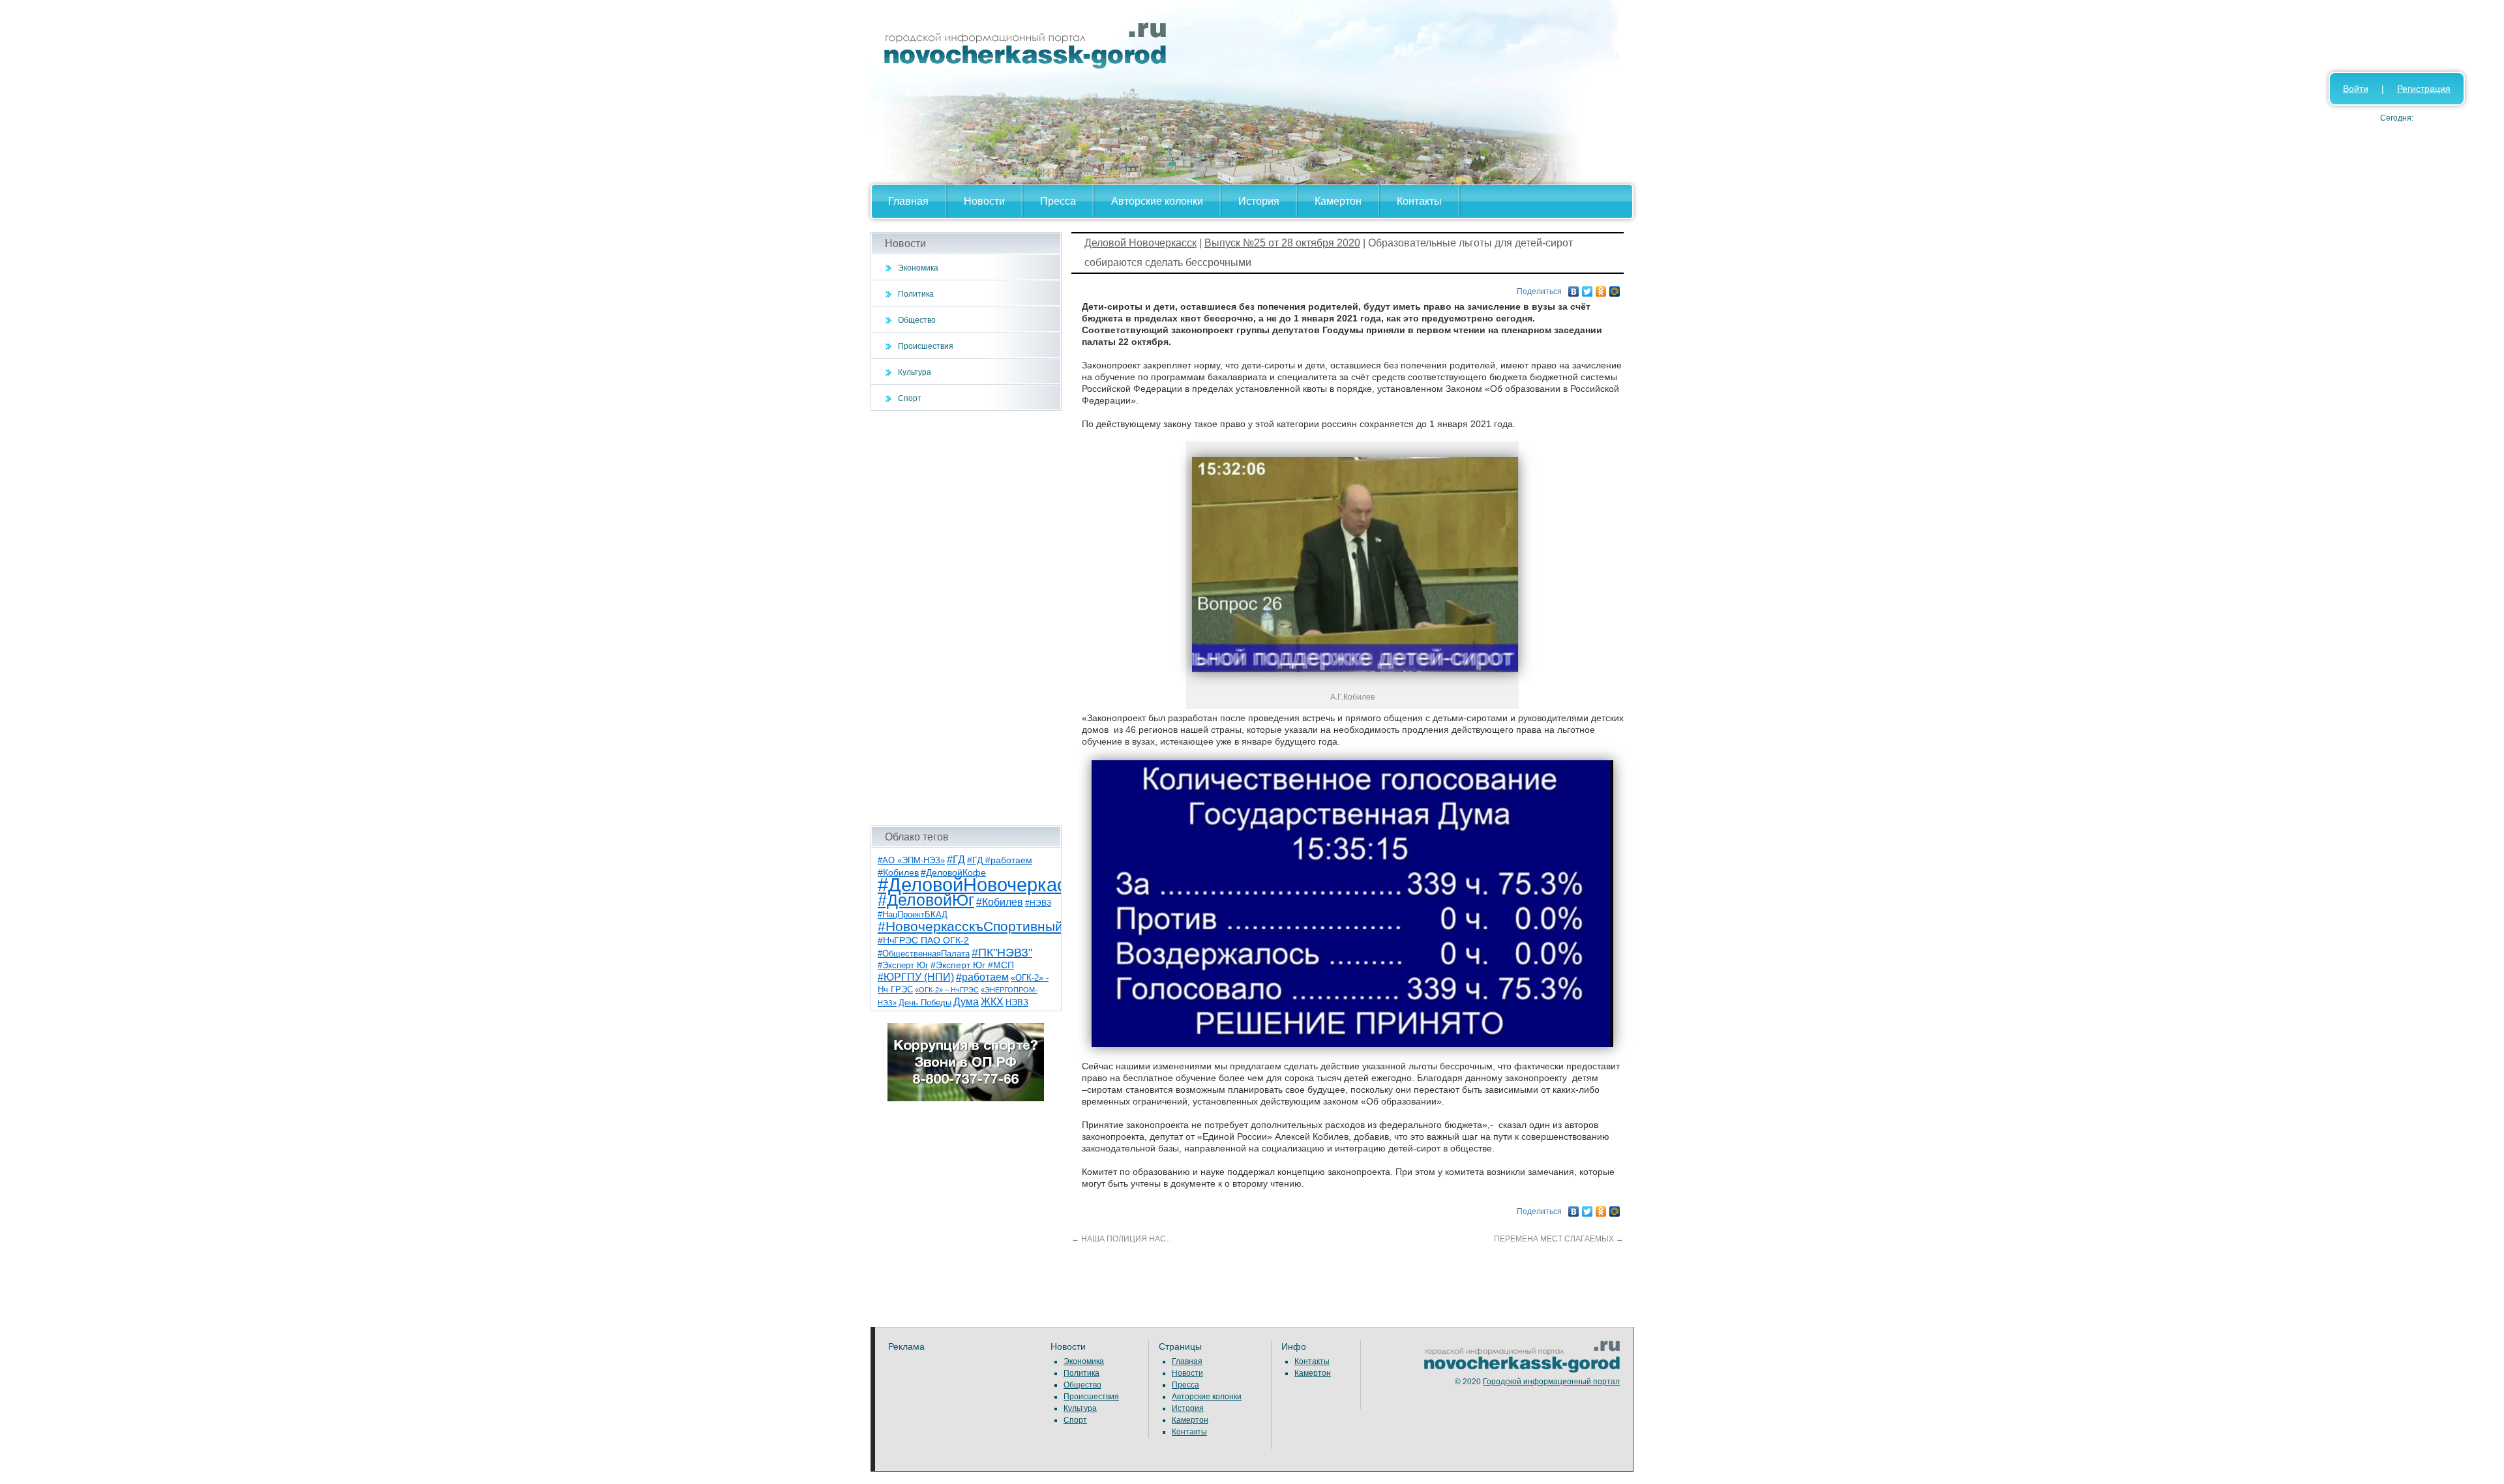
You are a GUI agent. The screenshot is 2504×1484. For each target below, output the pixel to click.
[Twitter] (1587, 288)
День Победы (925, 1003)
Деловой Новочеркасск (1140, 243)
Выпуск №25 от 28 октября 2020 (1282, 243)
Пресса (1058, 201)
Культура (915, 372)
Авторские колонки (1157, 201)
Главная (908, 201)
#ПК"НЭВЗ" (1002, 953)
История (1259, 201)
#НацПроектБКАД (913, 914)
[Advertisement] (966, 618)
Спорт (910, 398)
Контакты (1419, 201)
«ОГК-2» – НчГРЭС (947, 990)
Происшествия (926, 346)
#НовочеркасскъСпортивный (970, 926)
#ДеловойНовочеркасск (981, 884)
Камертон (1338, 201)
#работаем (982, 977)
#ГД (956, 860)
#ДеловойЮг (926, 900)
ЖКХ (992, 1002)
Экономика (918, 268)
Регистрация (2424, 89)
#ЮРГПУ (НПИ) (916, 977)
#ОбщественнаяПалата (924, 954)
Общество (917, 320)
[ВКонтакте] (1574, 288)
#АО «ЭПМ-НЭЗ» (911, 860)
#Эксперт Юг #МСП (972, 965)
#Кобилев (1000, 902)
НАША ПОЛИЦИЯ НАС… (1123, 1239)
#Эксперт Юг (903, 965)
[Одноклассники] (1601, 288)
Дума (966, 1002)
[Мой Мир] (1615, 288)
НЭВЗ (1017, 1002)
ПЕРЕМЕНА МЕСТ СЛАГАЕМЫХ (1559, 1239)
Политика (916, 294)
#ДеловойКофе (953, 872)
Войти (2356, 89)
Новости (984, 201)
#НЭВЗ (1038, 903)
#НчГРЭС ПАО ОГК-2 (923, 940)
